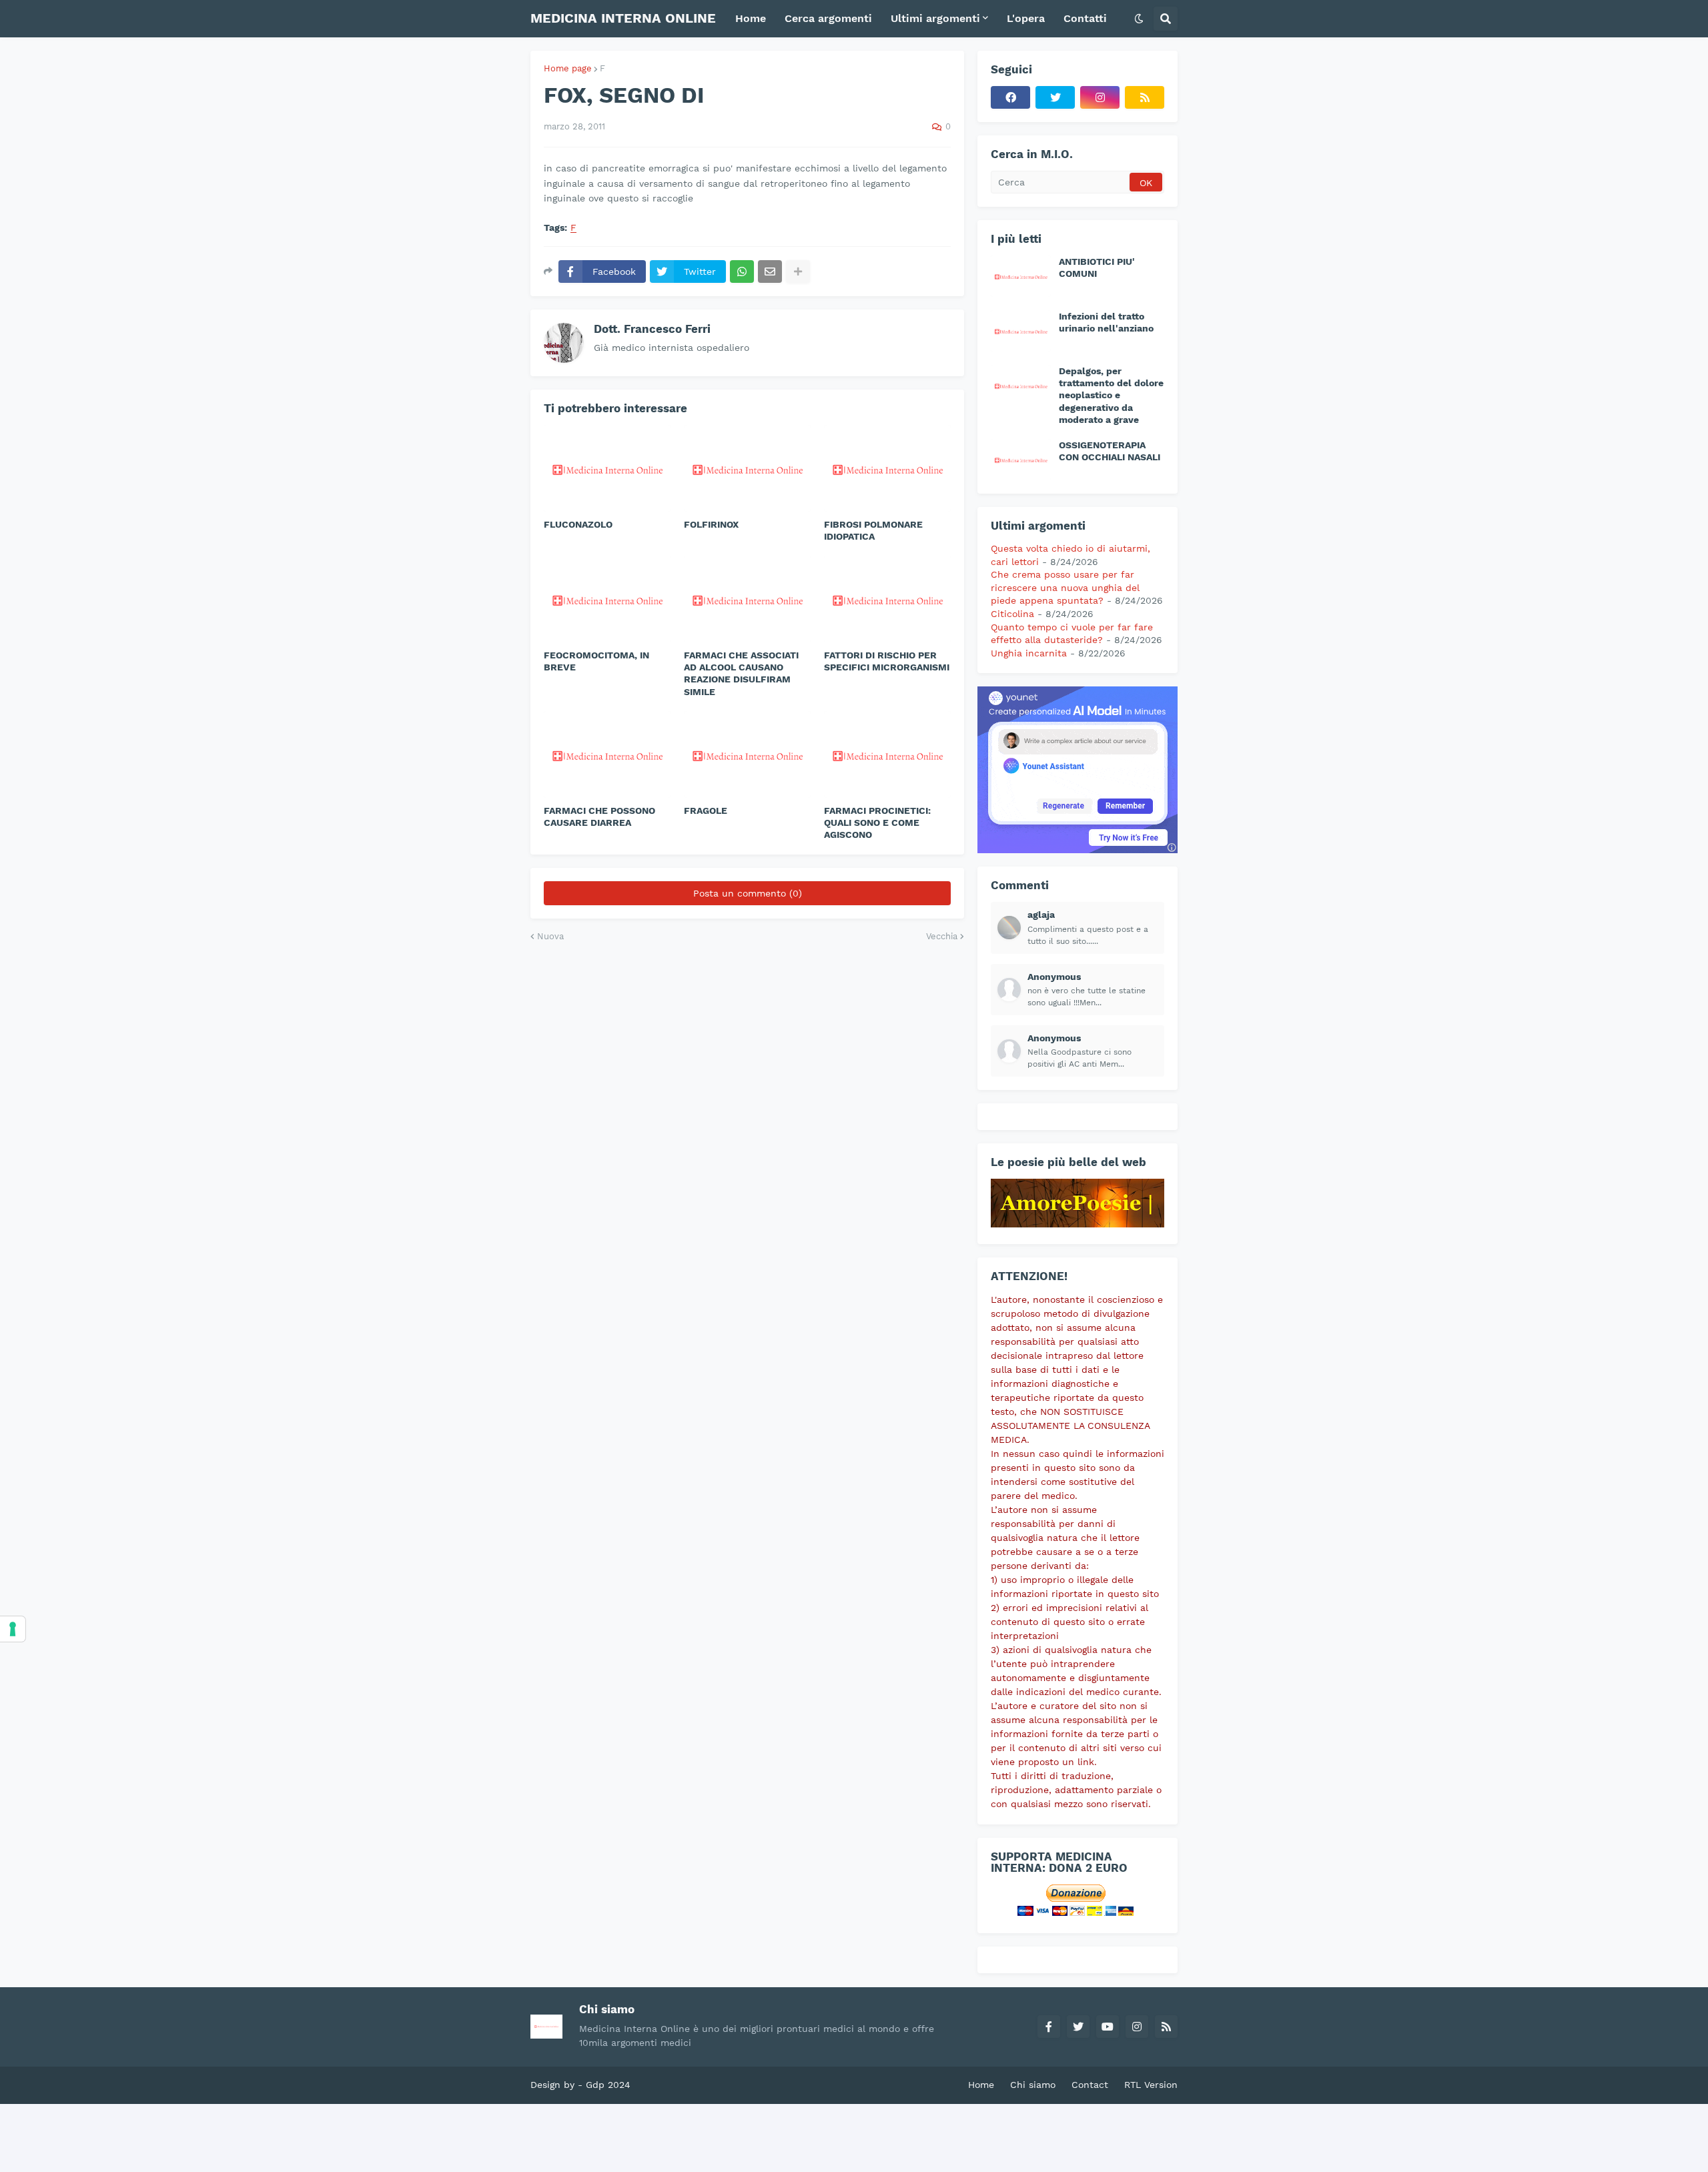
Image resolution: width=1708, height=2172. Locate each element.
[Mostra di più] (798, 271)
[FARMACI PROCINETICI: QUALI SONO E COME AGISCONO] (887, 754)
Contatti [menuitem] (1085, 18)
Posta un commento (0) (748, 893)
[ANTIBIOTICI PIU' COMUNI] (1021, 276)
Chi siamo (1033, 2085)
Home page (568, 68)
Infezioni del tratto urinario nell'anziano (1106, 322)
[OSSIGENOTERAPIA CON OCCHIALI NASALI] (1021, 460)
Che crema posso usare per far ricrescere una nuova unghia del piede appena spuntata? (1065, 587)
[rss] (1145, 97)
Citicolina (1012, 614)
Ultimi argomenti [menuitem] (935, 18)
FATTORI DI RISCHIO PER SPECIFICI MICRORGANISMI (887, 661)
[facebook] (1010, 97)
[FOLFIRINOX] (747, 468)
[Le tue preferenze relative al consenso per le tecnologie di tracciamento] (13, 1629)
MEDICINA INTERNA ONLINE (623, 18)
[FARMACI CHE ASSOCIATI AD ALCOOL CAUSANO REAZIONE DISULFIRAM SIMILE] (747, 599)
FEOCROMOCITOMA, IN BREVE (596, 661)
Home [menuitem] (751, 18)
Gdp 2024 (608, 2085)
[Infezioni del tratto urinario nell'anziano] (1021, 331)
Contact (1090, 2085)
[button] (1139, 19)
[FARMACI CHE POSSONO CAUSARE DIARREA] (607, 754)
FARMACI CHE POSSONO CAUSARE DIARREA (599, 817)
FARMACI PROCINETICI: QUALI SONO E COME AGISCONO (877, 823)
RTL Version (1151, 2085)
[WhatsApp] (742, 271)
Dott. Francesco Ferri (652, 329)
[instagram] (1100, 97)
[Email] (770, 271)
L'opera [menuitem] (1026, 18)
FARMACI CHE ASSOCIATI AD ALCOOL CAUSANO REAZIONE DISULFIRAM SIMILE (741, 673)
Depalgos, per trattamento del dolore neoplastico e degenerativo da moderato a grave (1111, 395)
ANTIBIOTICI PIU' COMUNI (1097, 267)
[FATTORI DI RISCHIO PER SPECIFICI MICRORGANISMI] (887, 599)
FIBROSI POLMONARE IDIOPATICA (873, 530)
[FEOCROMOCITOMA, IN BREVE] (607, 599)
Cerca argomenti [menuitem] (828, 18)
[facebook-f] (1049, 2027)
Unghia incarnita (1029, 653)
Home (981, 2085)
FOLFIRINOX (713, 524)
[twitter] (1055, 97)
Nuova (550, 936)
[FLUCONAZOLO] (607, 468)
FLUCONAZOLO (578, 524)
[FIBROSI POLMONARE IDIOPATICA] (887, 468)
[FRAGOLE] (747, 754)
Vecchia (942, 936)
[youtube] (1108, 2027)
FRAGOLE (706, 810)
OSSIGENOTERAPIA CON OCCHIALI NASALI (1110, 451)
